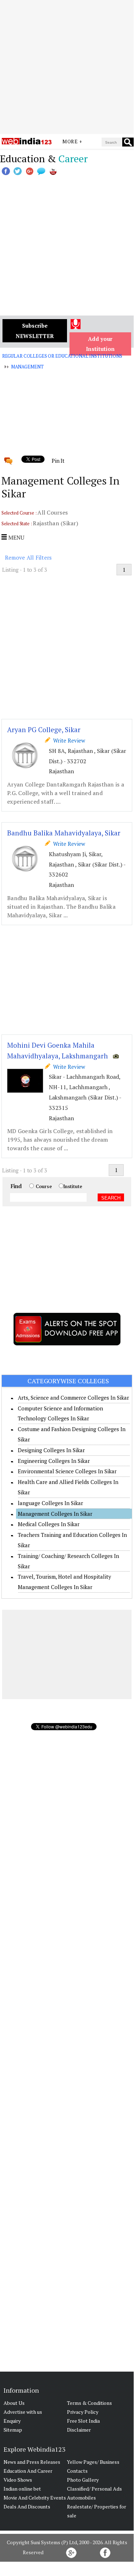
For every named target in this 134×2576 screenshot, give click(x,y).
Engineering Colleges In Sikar (54, 1461)
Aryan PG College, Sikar (44, 729)
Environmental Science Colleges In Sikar (67, 1471)
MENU (16, 537)
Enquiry (12, 2421)
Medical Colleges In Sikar (49, 1524)
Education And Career (28, 2471)
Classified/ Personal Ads (94, 2489)
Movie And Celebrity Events (35, 2498)
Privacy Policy (83, 2412)
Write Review (68, 740)
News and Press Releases (32, 2462)
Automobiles (81, 2498)
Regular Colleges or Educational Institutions (62, 356)
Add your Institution (100, 344)
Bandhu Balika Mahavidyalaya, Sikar (64, 833)
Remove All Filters (29, 557)
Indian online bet (22, 2489)
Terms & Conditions (89, 2403)
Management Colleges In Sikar (55, 1514)
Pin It (58, 461)
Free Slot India (83, 2421)
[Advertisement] (67, 67)
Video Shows (18, 2480)
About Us (14, 2403)
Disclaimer (79, 2430)
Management (27, 367)
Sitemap (13, 2430)
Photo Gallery (83, 2480)
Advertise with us (23, 2412)
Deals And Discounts (27, 2506)
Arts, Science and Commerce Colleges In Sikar (73, 1398)
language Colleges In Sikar (50, 1503)
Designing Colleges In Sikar (51, 1450)
